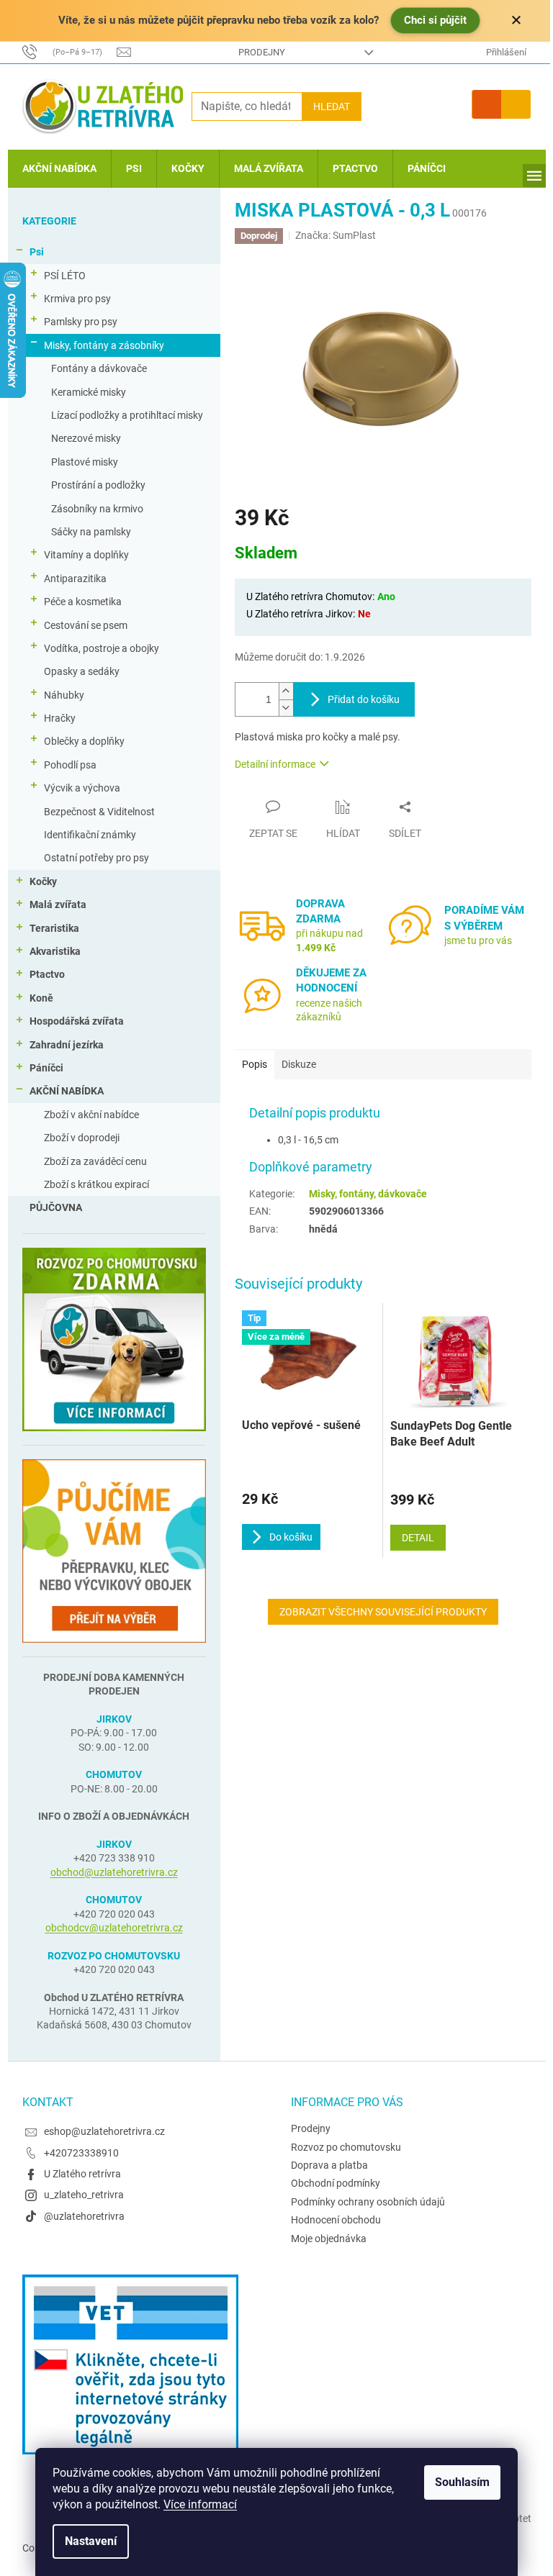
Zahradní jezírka (67, 1045)
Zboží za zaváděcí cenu (95, 1161)
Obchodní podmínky (336, 2183)
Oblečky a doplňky (84, 741)
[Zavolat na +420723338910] (70, 51)
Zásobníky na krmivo (97, 509)
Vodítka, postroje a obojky (102, 648)
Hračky (60, 718)
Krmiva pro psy (77, 299)
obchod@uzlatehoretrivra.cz (114, 1872)
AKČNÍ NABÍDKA (67, 1091)
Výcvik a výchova (82, 788)
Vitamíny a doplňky (86, 555)
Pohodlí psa (70, 765)
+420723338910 (81, 2153)
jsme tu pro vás (478, 940)
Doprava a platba (329, 2165)
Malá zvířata (58, 904)
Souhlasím (462, 2482)
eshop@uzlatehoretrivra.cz (104, 2131)
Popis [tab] (255, 1064)
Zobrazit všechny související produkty (383, 1612)
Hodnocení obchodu (336, 2220)
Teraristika (54, 928)
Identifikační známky (90, 835)
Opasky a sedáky (82, 671)
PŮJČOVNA (56, 1207)
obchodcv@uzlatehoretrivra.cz (114, 1928)
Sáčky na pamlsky (91, 532)
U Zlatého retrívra (82, 2174)
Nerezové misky (86, 438)
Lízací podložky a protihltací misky (127, 415)
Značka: (336, 235)
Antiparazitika (75, 579)
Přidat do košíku (364, 699)
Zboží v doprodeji (82, 1138)
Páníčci (46, 1068)
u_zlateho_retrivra (84, 2195)
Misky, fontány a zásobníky (104, 345)
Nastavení (91, 2541)
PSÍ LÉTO (65, 276)
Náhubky (64, 695)
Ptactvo (47, 974)
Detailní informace (275, 764)
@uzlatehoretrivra (84, 2216)
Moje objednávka (329, 2239)
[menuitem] (59, 169)
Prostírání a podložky (98, 485)
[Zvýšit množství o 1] (286, 691)
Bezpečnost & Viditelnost (99, 812)
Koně (41, 998)
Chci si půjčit (435, 20)
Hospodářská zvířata (77, 1021)
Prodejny (262, 52)
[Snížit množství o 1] (286, 708)
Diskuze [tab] (299, 1064)
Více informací (200, 2504)
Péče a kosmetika (83, 602)
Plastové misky (85, 462)
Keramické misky (89, 392)
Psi (37, 252)
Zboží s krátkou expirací (96, 1184)
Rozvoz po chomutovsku (346, 2147)
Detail (418, 1538)
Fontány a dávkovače (99, 368)
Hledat (332, 106)
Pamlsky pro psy (81, 322)
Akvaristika (55, 951)
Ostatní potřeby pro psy (96, 858)
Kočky (43, 881)
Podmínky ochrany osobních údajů (368, 2202)
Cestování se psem (86, 625)
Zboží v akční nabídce (91, 1115)
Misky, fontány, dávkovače (368, 1194)
